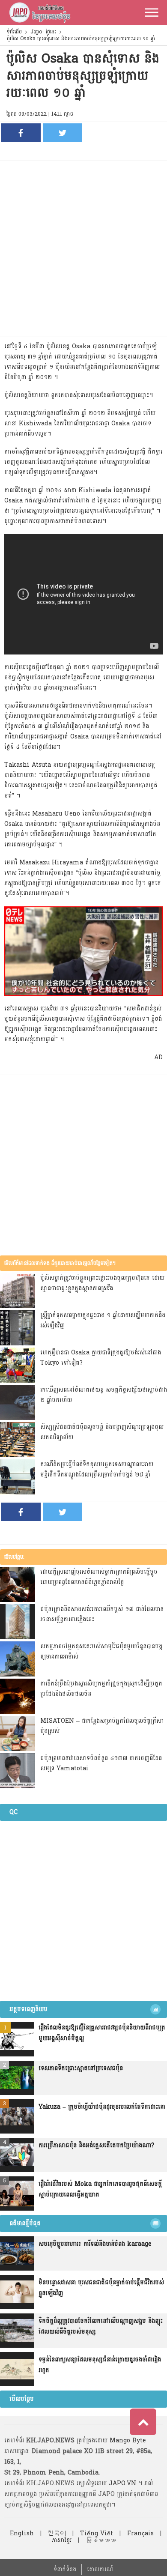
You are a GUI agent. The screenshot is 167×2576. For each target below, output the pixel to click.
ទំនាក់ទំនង (65, 2569)
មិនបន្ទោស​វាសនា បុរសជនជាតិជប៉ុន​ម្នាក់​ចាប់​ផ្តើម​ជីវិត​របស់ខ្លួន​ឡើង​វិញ (101, 2288)
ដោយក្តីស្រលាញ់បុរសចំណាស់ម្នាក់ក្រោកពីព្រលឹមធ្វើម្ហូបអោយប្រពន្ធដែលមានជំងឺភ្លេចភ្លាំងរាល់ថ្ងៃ (99, 1577)
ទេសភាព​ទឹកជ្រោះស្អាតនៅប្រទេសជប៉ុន (81, 2068)
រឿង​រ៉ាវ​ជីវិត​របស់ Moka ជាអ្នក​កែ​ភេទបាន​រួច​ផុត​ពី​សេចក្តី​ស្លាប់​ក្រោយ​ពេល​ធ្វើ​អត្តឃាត (100, 2189)
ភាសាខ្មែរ (62, 2540)
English (22, 2533)
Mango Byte (128, 2440)
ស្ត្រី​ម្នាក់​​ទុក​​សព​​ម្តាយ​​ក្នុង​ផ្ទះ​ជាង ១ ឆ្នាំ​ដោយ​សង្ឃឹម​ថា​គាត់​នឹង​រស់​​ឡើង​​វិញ (103, 1320)
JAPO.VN (122, 2483)
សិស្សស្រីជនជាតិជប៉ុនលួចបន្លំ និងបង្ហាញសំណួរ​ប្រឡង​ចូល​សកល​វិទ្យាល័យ (102, 1432)
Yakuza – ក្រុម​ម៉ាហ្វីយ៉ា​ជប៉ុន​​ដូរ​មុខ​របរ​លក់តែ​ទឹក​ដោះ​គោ (102, 2107)
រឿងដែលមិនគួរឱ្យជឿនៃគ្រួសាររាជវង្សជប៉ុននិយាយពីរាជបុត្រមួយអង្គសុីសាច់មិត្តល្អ (102, 2033)
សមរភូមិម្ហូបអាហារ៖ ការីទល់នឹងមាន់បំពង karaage (95, 2244)
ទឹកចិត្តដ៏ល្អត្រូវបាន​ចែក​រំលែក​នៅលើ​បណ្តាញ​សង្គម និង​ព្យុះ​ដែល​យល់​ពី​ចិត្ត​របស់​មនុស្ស (101, 2326)
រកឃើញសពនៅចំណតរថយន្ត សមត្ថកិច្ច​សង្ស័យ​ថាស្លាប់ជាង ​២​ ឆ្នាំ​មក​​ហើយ (104, 1395)
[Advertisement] (83, 249)
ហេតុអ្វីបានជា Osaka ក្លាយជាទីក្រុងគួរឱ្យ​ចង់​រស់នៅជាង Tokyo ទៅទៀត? (101, 1358)
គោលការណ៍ (100, 2569)
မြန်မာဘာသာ (101, 2540)
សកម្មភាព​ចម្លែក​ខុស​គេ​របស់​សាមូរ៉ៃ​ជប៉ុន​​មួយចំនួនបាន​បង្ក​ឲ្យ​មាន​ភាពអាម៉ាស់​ (101, 1651)
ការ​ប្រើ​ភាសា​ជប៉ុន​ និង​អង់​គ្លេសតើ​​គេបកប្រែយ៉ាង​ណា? (96, 2145)
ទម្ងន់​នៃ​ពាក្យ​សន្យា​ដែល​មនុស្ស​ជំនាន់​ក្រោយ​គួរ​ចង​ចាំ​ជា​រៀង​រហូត (100, 2365)
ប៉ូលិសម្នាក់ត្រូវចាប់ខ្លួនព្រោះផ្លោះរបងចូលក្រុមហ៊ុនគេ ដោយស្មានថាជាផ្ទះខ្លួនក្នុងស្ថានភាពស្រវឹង (102, 1283)
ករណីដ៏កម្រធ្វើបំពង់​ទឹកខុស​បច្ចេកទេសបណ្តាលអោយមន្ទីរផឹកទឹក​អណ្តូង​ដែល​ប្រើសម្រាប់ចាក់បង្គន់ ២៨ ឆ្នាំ (97, 1469)
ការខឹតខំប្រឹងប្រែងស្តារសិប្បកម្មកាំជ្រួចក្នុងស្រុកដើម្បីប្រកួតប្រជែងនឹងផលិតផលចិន (101, 1689)
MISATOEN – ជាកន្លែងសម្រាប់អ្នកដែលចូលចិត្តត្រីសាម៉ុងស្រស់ (102, 1726)
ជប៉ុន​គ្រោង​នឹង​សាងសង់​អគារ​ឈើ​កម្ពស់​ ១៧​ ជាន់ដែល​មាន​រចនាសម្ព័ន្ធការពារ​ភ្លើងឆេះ (102, 1614)
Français (140, 2533)
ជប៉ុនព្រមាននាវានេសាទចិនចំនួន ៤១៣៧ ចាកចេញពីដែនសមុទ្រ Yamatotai (101, 1763)
